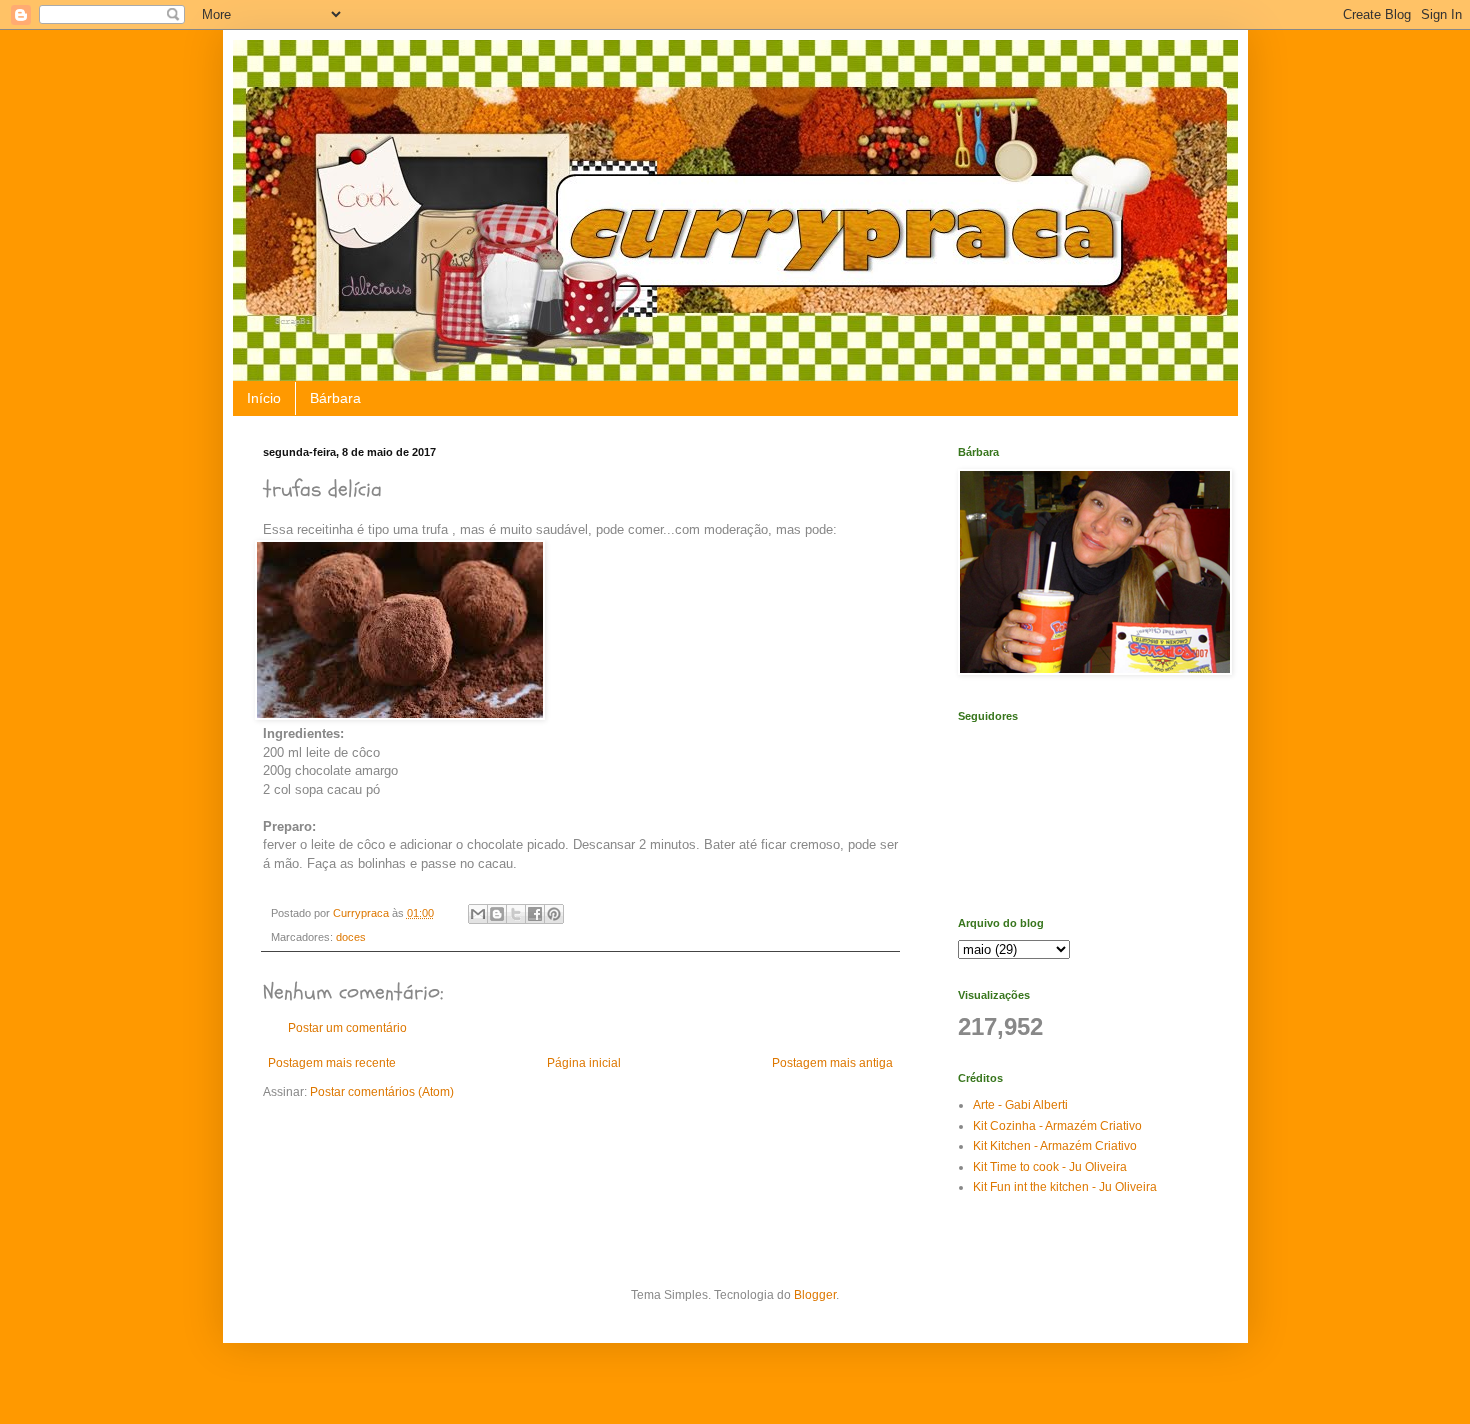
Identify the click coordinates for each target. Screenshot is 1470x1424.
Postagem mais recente (332, 1063)
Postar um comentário (347, 1028)
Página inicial (584, 1063)
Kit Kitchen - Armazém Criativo (1055, 1146)
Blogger (815, 1295)
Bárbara (335, 398)
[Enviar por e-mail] (478, 914)
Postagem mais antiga (832, 1063)
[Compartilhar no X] (516, 914)
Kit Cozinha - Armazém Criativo (1057, 1126)
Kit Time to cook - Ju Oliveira (1050, 1167)
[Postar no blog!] (497, 914)
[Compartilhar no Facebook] (535, 914)
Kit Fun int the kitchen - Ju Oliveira (1065, 1187)
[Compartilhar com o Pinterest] (554, 914)
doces (351, 937)
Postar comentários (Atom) (382, 1092)
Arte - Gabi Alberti (1020, 1105)
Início (264, 398)
